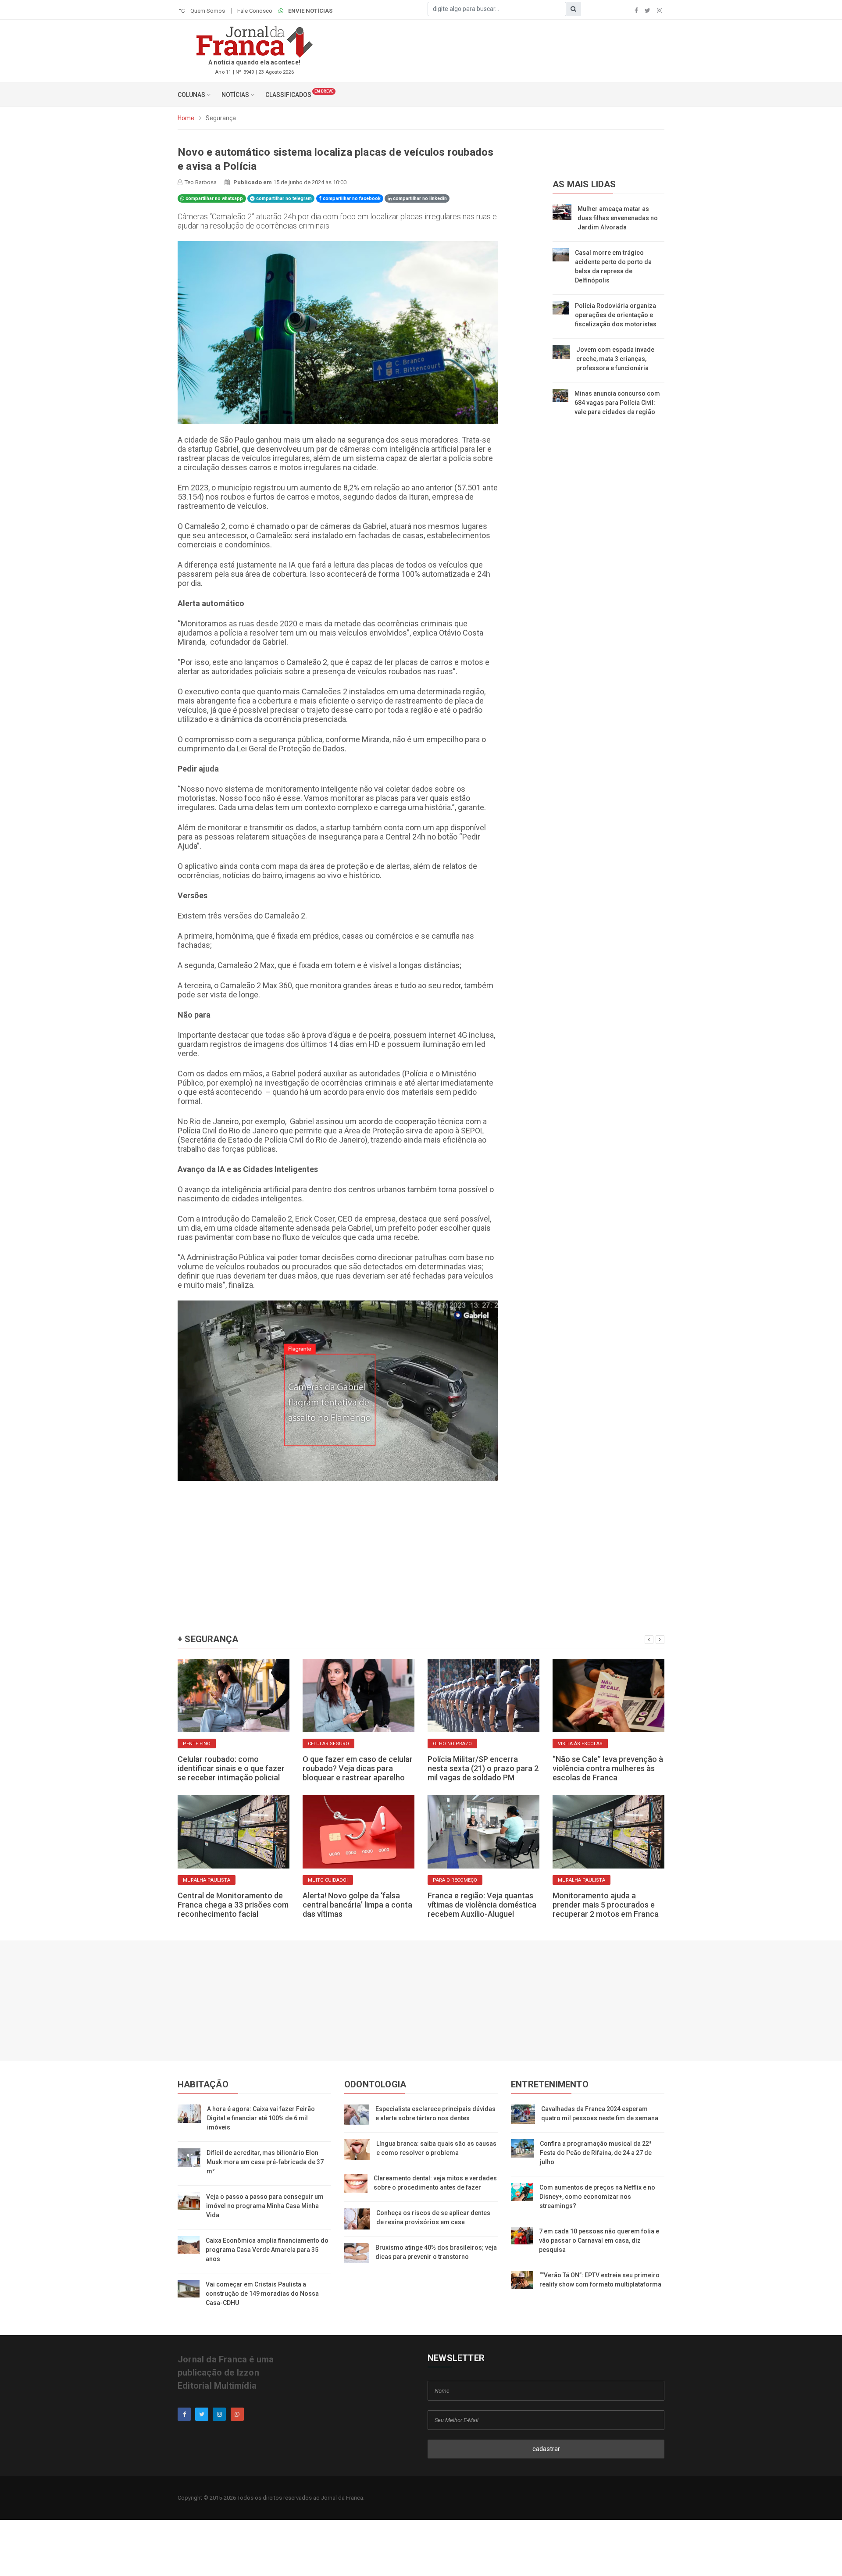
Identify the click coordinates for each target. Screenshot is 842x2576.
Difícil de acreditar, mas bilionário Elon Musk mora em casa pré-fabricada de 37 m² (265, 2162)
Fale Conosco (255, 11)
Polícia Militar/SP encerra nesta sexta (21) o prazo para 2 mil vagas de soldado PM (483, 1768)
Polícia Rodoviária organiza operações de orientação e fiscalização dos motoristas (616, 315)
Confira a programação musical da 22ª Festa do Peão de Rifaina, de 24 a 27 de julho (596, 2153)
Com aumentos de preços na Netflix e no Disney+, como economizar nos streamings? (597, 2197)
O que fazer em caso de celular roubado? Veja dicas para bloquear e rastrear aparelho (358, 1768)
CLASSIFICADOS (288, 95)
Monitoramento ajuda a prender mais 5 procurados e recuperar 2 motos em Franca (606, 1905)
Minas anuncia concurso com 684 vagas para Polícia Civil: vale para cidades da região (617, 403)
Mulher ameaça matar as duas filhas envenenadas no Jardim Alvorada (618, 218)
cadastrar (546, 2449)
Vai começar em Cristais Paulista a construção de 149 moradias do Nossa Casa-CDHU (262, 2294)
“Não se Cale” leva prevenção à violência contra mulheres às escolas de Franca (608, 1768)
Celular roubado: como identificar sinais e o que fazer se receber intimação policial (231, 1768)
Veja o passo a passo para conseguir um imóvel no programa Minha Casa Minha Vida (265, 2206)
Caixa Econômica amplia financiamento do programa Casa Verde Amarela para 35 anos (267, 2250)
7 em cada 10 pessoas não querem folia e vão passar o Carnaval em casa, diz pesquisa (599, 2240)
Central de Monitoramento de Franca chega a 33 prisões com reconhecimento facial (233, 1905)
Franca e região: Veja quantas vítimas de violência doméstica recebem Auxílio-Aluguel (482, 1905)
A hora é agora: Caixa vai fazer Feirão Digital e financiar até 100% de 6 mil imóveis (261, 2118)
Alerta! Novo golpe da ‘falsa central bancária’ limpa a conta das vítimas (357, 1905)
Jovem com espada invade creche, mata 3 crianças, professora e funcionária (615, 359)
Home (186, 118)
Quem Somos (208, 11)
